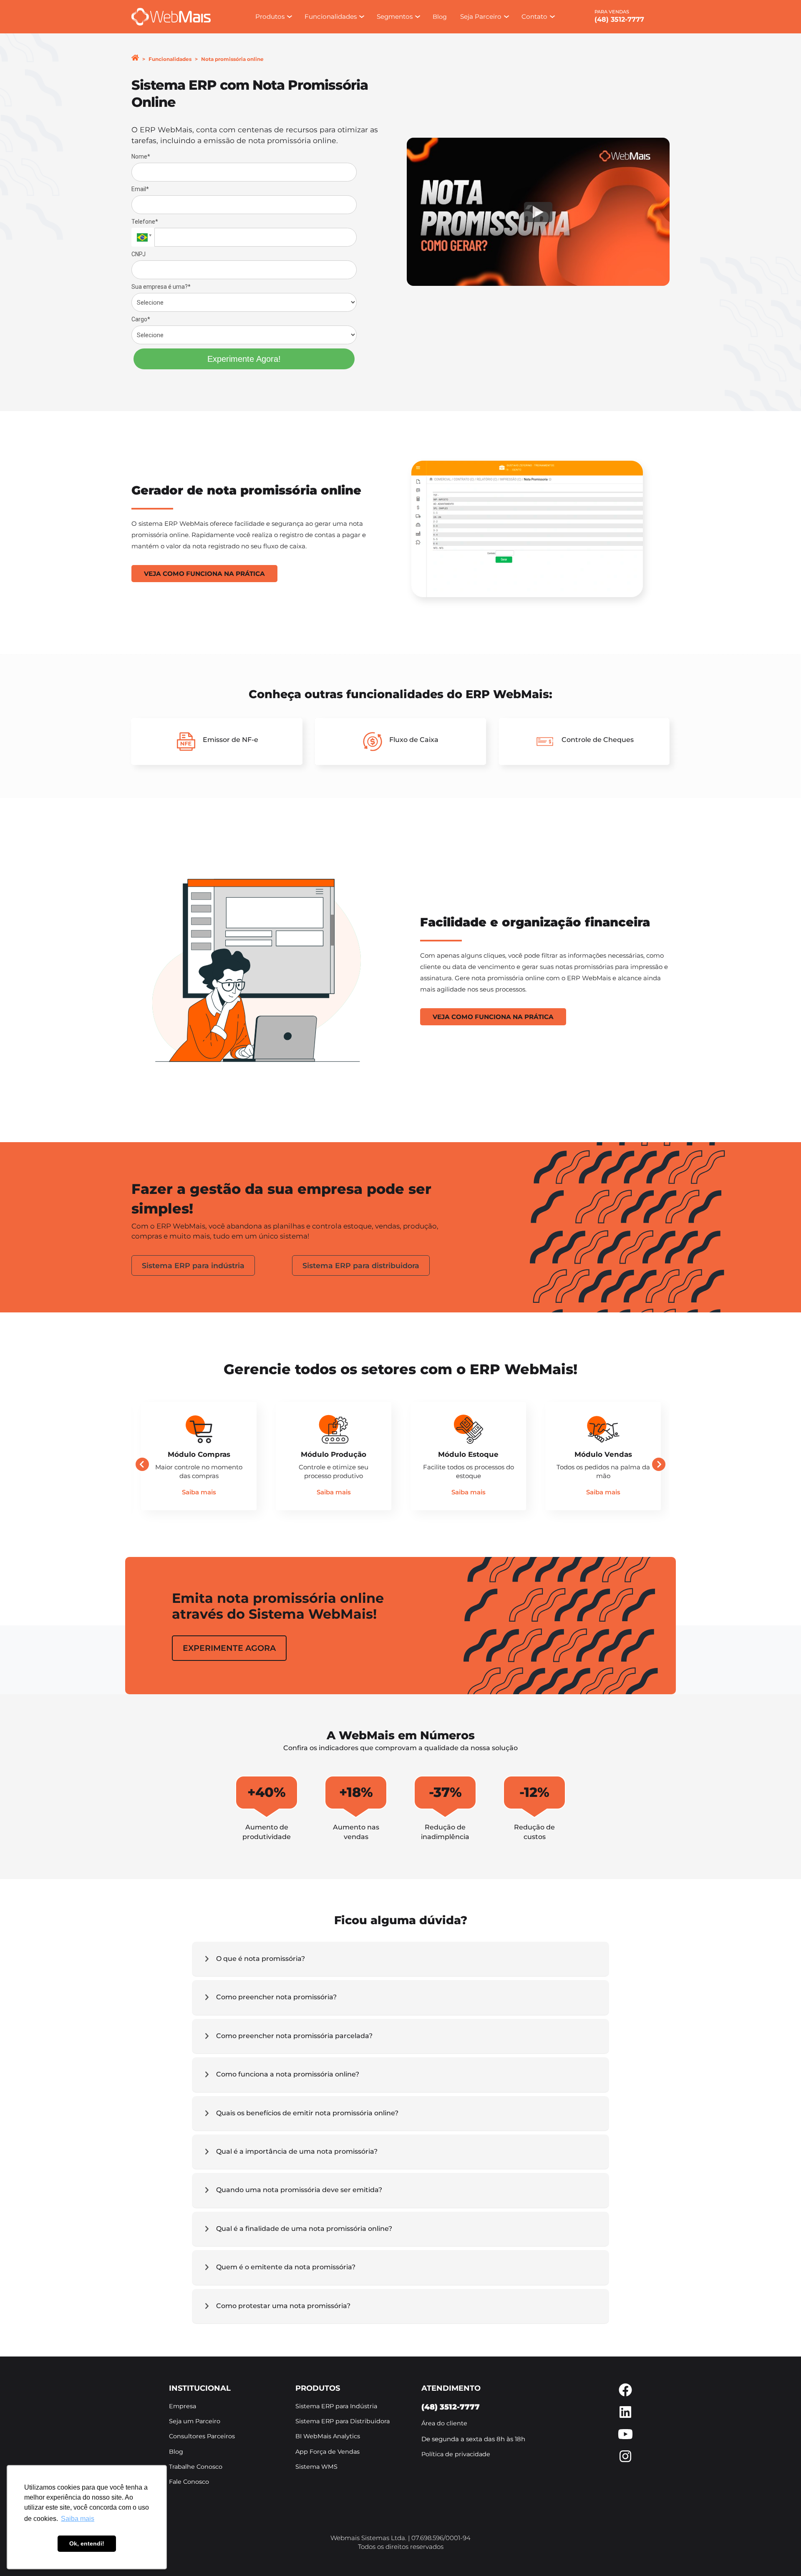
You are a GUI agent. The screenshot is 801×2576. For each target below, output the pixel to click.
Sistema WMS (316, 2467)
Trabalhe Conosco (196, 2467)
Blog (440, 17)
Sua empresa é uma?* (161, 287)
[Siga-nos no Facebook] (625, 2394)
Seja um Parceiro (195, 2421)
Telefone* (145, 222)
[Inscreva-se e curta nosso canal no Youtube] (625, 2438)
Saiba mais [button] (78, 2519)
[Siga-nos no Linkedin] (625, 2416)
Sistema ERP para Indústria (336, 2406)
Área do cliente (444, 2423)
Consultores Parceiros (202, 2436)
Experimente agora (229, 1648)
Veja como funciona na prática (204, 574)
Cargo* (141, 319)
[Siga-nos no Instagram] (625, 2461)
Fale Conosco (189, 2482)
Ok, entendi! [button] (87, 2543)
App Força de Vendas (327, 2452)
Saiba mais (199, 1492)
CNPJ (139, 254)
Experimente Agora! (244, 359)
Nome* (141, 156)
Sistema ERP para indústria (193, 1265)
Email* (140, 189)
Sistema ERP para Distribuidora (343, 2421)
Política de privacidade (456, 2454)
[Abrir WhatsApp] (780, 2555)
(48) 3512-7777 (619, 19)
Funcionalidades (170, 59)
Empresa (183, 2406)
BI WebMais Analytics (328, 2436)
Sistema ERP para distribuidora (361, 1265)
